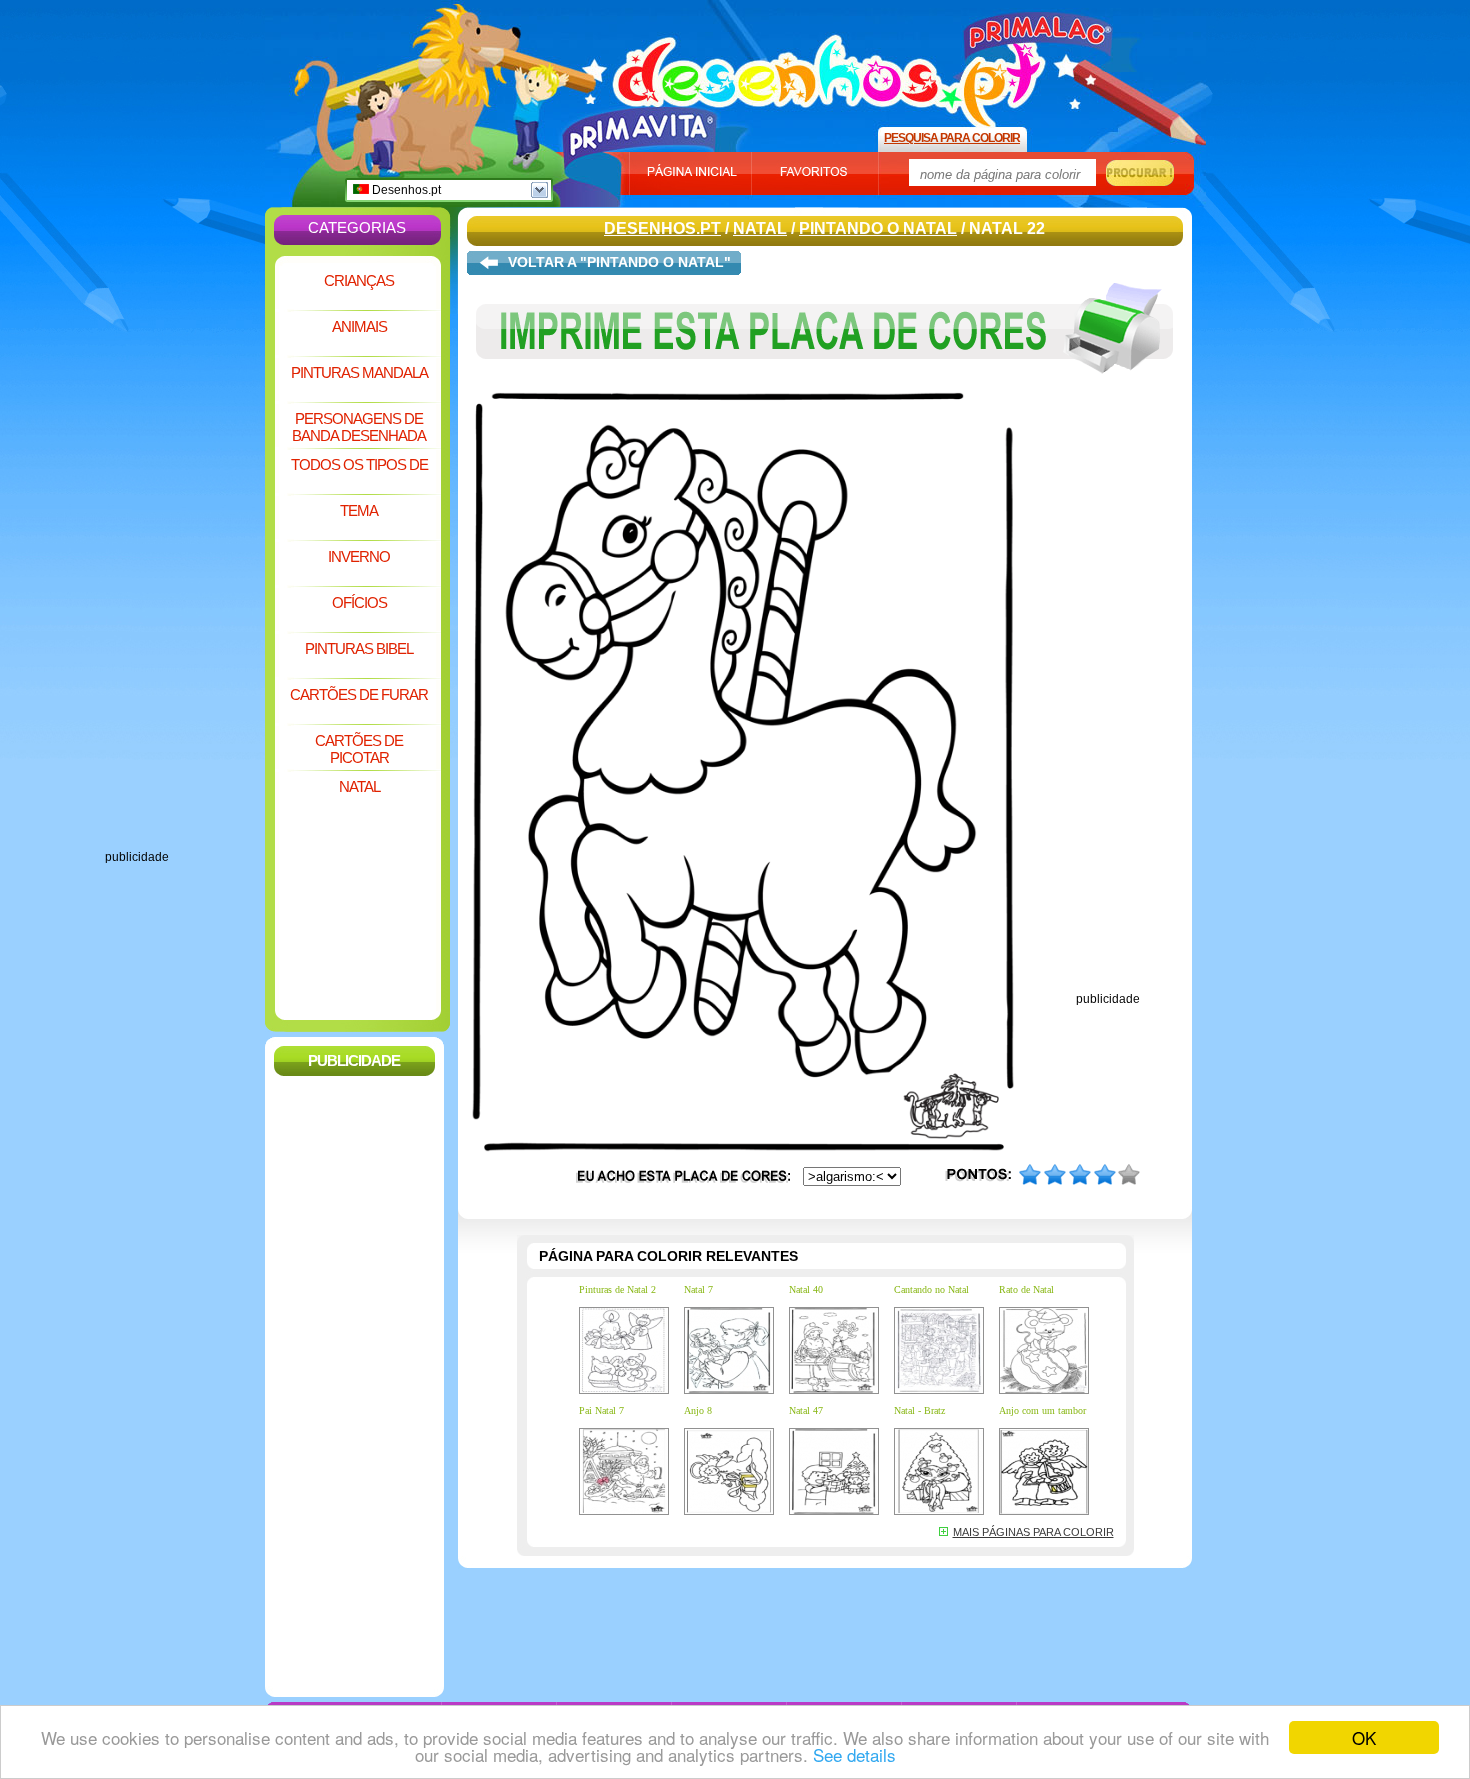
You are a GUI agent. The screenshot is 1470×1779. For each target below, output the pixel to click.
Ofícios (359, 602)
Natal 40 (806, 1289)
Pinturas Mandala (359, 372)
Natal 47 (806, 1410)
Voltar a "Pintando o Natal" (619, 262)
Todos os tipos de (359, 464)
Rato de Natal (1026, 1289)
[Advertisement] (185, 550)
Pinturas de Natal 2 (617, 1289)
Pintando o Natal (878, 228)
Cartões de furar (359, 694)
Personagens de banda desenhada (359, 427)
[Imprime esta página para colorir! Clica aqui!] (825, 388)
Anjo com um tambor (1042, 1410)
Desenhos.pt (405, 190)
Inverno (359, 556)
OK (1364, 1737)
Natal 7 (698, 1289)
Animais (359, 326)
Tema (359, 510)
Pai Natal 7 (601, 1410)
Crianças (359, 280)
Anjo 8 (698, 1410)
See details (854, 1754)
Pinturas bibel (359, 648)
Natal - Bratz (919, 1410)
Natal (359, 786)
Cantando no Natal (931, 1289)
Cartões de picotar (359, 749)
